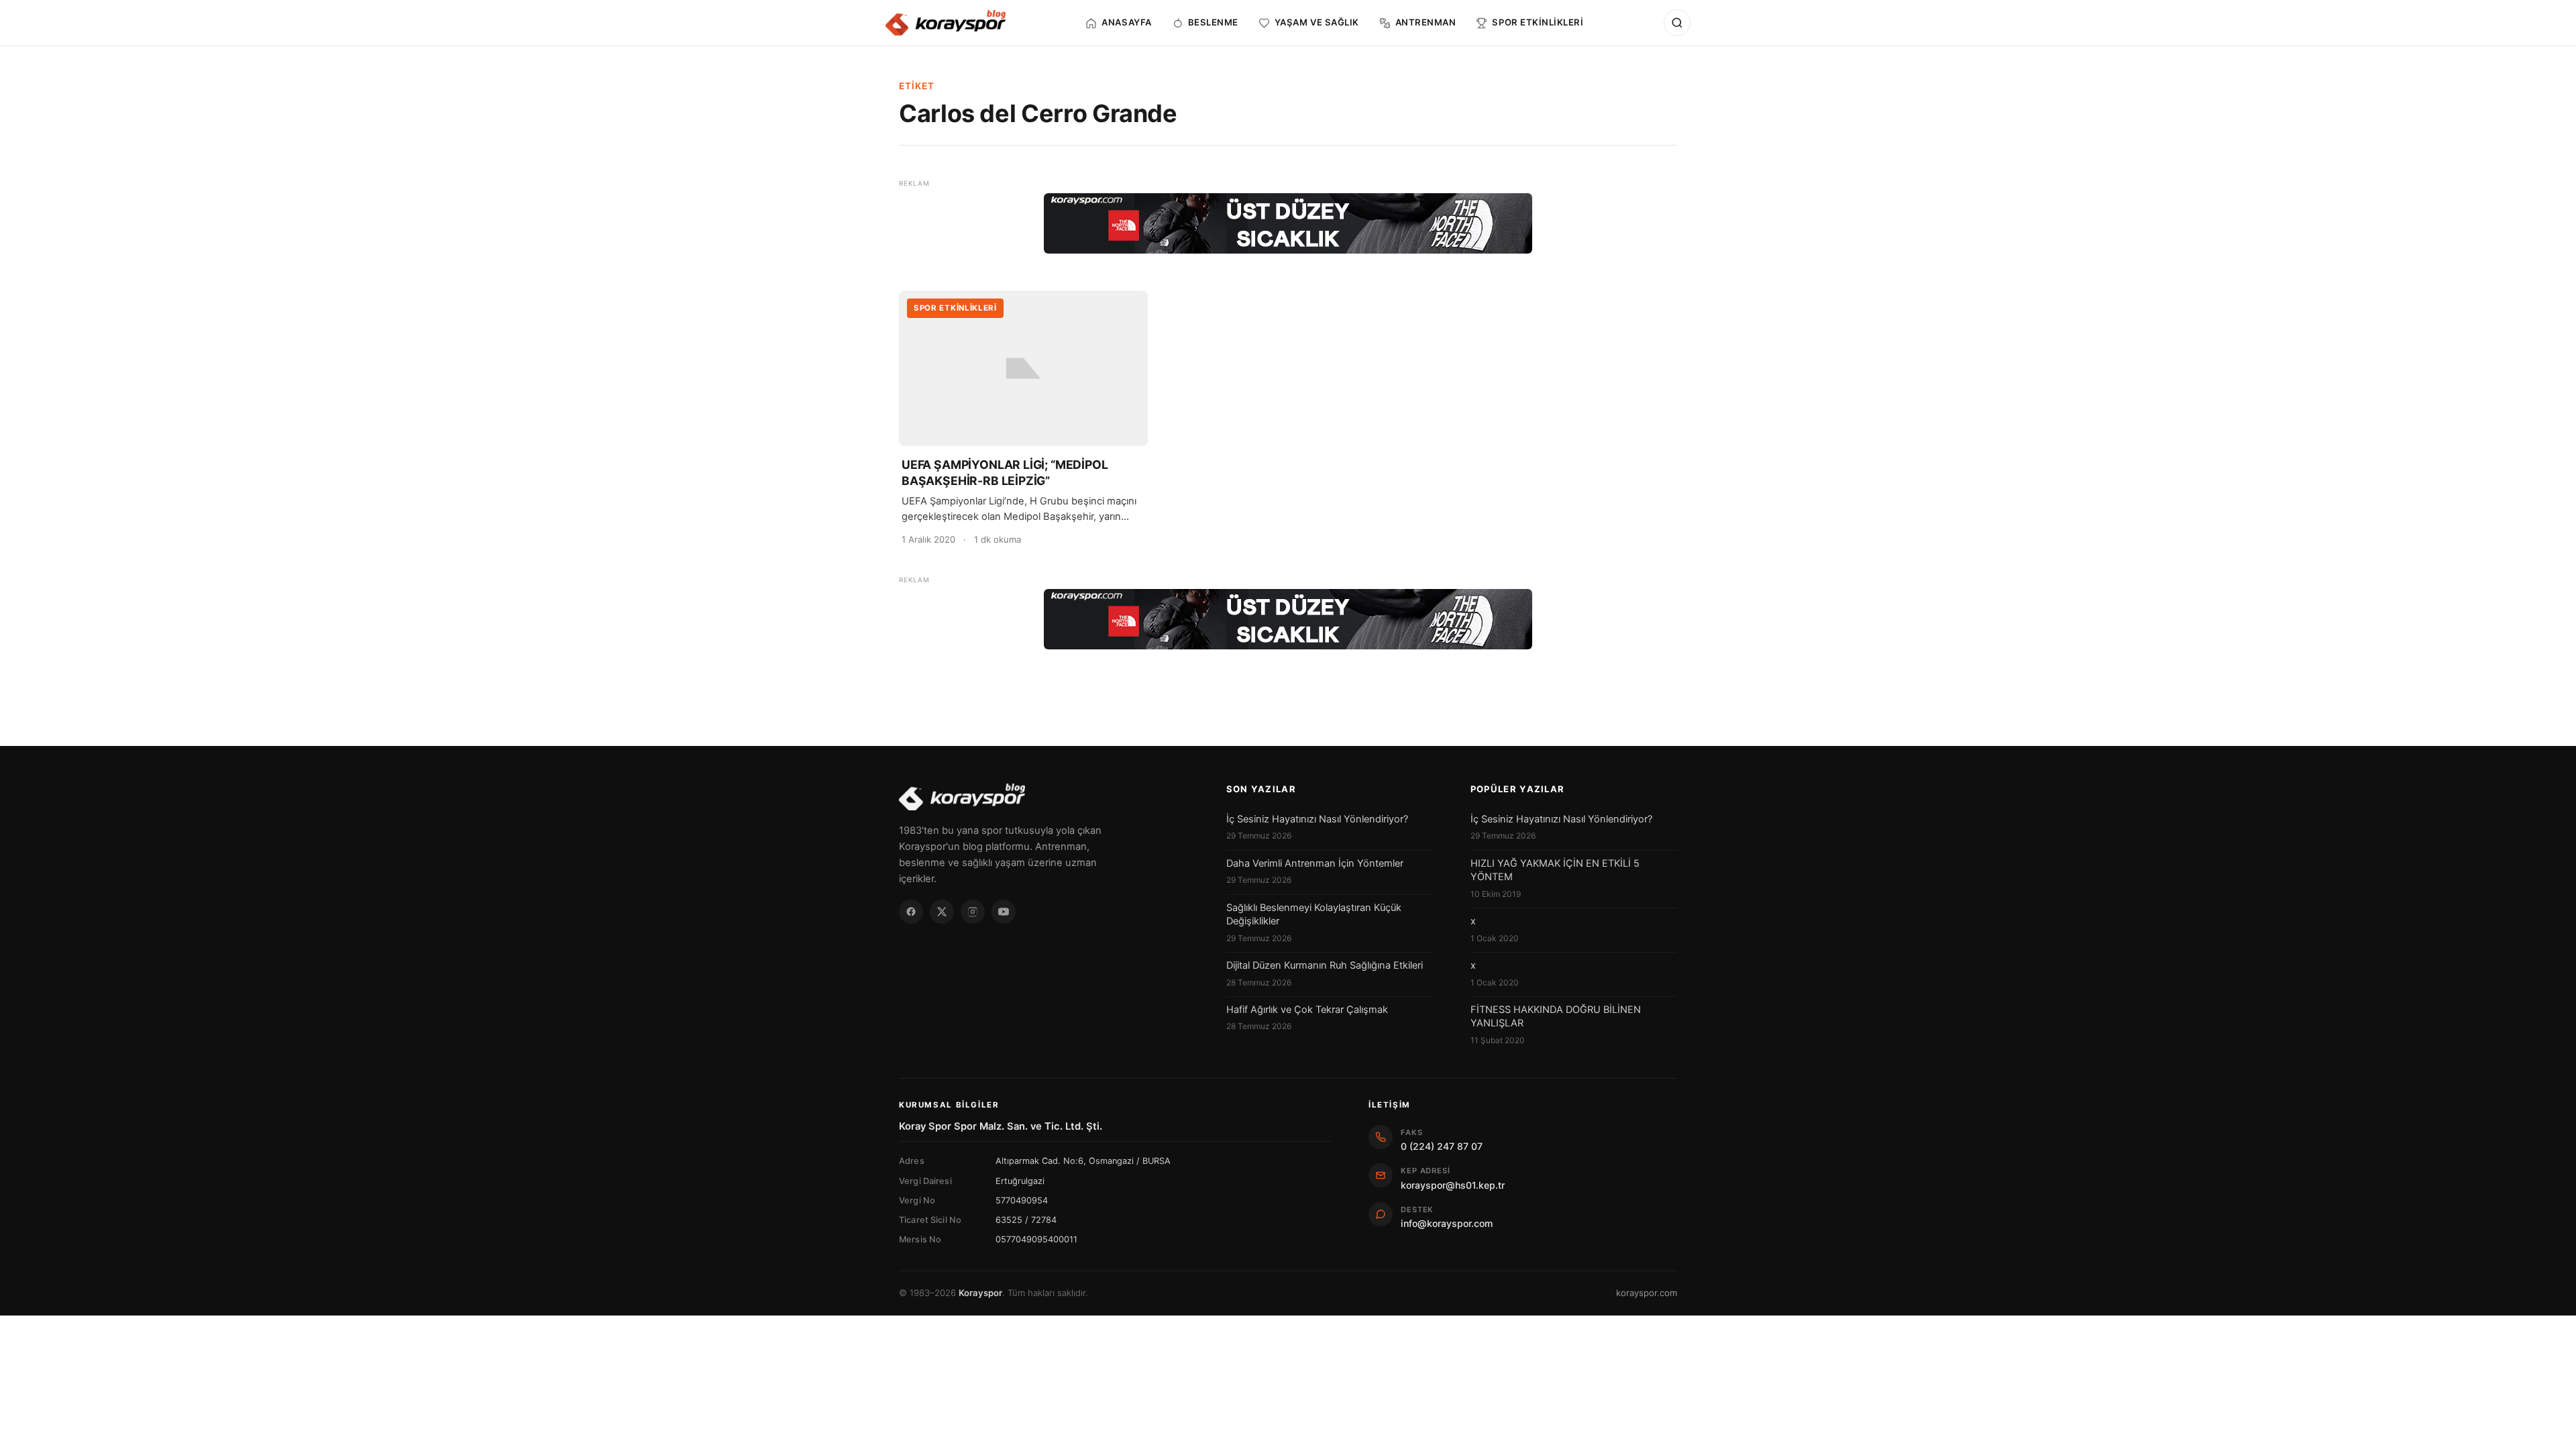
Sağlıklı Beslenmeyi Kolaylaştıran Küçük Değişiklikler (1314, 914)
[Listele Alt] (1288, 619)
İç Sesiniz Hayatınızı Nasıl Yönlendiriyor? (1317, 819)
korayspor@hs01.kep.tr (1453, 1185)
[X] (942, 912)
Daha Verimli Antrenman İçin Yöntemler (1315, 863)
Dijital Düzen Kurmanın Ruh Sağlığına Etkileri (1325, 965)
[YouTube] (1004, 912)
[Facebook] (911, 912)
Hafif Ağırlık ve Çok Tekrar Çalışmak (1307, 1010)
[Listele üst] (1288, 223)
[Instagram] (973, 912)
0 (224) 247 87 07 (1442, 1146)
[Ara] (1677, 23)
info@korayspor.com (1447, 1223)
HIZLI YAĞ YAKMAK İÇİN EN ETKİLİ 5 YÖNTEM (1555, 870)
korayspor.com (1647, 1293)
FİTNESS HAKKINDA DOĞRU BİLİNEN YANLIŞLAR (1556, 1016)
